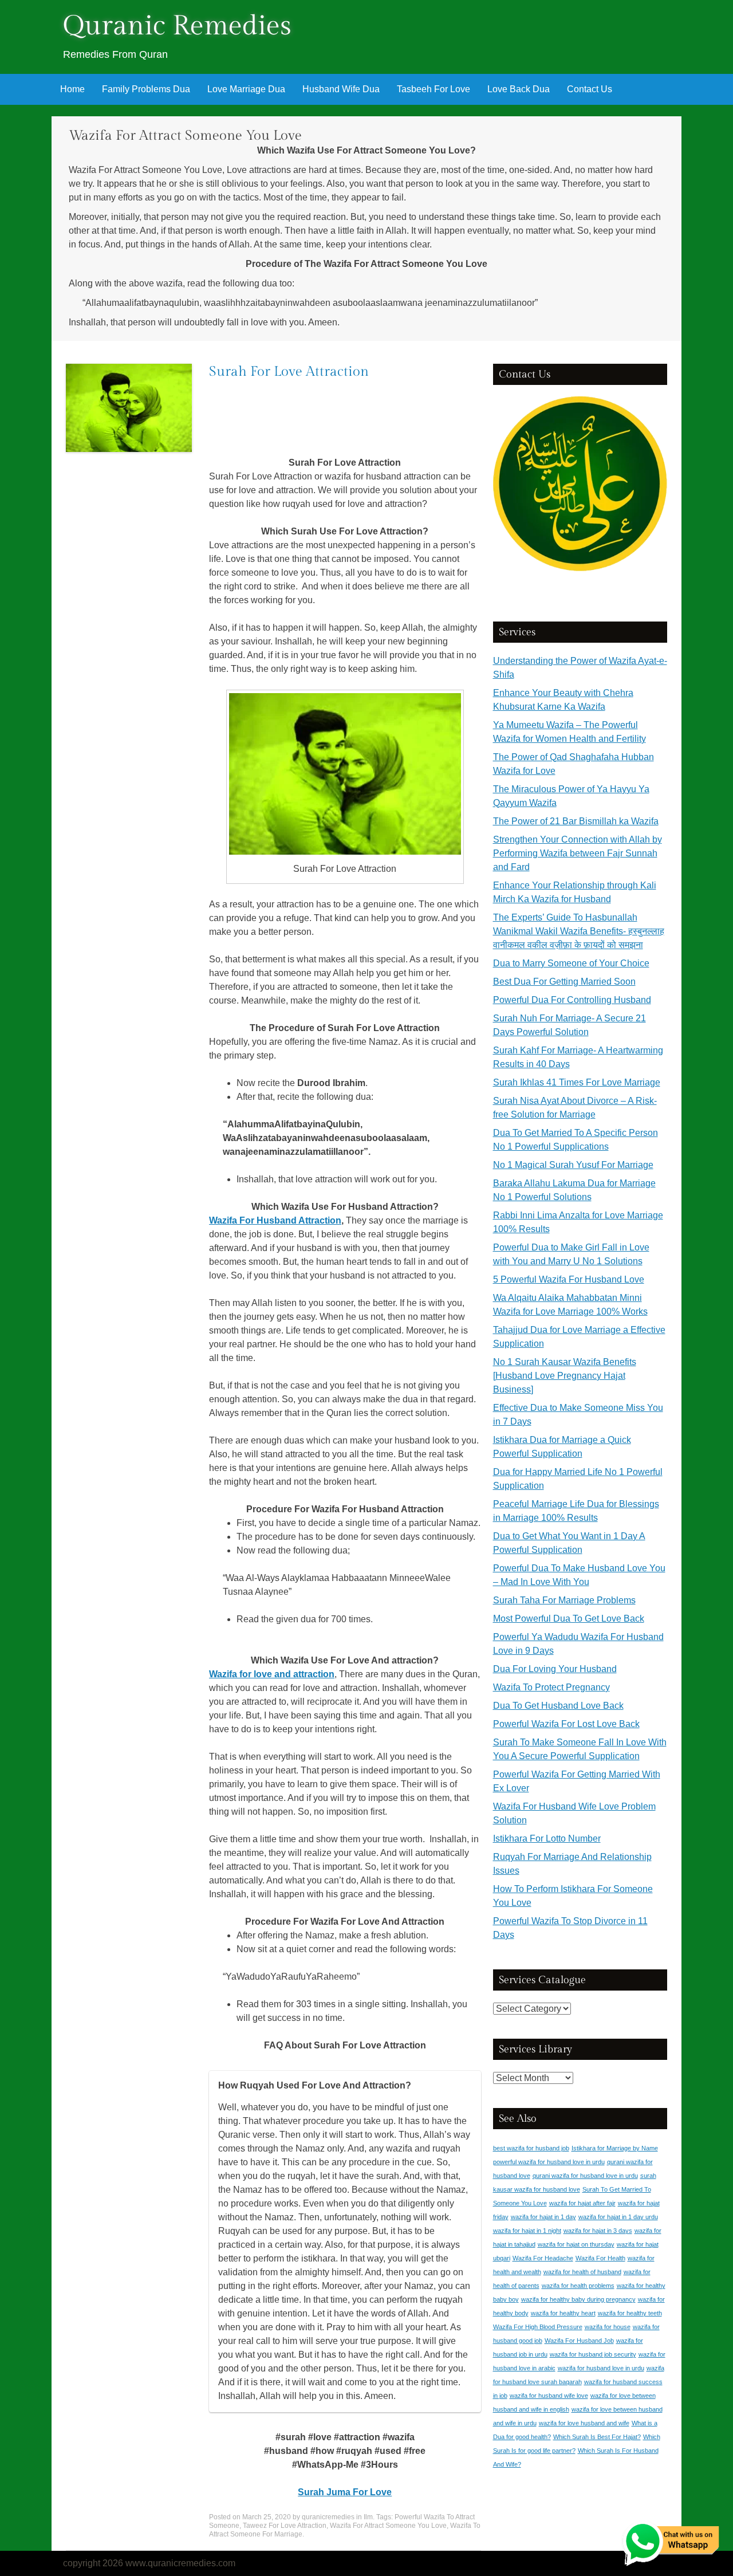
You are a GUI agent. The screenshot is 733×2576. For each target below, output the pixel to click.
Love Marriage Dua (246, 89)
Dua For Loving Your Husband (555, 1669)
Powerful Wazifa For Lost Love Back (566, 1724)
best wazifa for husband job (531, 2148)
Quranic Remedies (177, 26)
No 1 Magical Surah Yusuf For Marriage (573, 1165)
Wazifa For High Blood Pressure (538, 2327)
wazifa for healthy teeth (630, 2313)
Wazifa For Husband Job (579, 2341)
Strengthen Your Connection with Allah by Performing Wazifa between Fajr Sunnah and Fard (578, 853)
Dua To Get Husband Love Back (558, 1706)
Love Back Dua (519, 89)
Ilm (368, 2517)
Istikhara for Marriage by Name (615, 2148)
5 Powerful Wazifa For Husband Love (569, 1279)
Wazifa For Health (600, 2258)
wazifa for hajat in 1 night (527, 2231)
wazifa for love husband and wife (584, 2423)
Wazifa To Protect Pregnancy (551, 1687)
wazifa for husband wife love (549, 2396)
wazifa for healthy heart (563, 2313)
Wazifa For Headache (543, 2258)
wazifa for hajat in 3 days (598, 2231)
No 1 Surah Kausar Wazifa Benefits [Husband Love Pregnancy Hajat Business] (565, 1376)
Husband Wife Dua (341, 89)
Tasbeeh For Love (434, 89)
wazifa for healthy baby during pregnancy (578, 2299)
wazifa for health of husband (582, 2272)
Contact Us (590, 89)
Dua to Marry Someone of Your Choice (571, 963)
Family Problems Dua (146, 89)
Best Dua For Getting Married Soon (564, 982)
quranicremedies (328, 2517)
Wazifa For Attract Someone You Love (388, 2526)
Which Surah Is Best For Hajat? (597, 2437)
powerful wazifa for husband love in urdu (549, 2162)
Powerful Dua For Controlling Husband (572, 1000)
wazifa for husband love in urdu (601, 2368)
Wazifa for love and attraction (272, 1674)
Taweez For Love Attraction (285, 2526)
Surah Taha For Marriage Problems (564, 1600)
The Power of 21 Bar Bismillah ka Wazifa (576, 821)
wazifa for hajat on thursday (576, 2244)
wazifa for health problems (578, 2286)
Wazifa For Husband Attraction (275, 1220)
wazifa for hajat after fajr (582, 2203)
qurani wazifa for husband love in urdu (585, 2176)
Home (72, 89)
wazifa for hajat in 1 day (543, 2217)
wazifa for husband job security (593, 2354)
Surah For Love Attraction (289, 372)
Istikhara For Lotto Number (547, 1838)
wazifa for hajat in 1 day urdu (618, 2217)
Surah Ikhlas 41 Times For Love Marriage (577, 1082)
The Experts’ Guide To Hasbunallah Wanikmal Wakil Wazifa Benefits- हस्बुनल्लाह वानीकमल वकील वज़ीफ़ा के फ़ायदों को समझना (579, 931)
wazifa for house (608, 2327)
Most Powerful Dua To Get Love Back (569, 1619)
